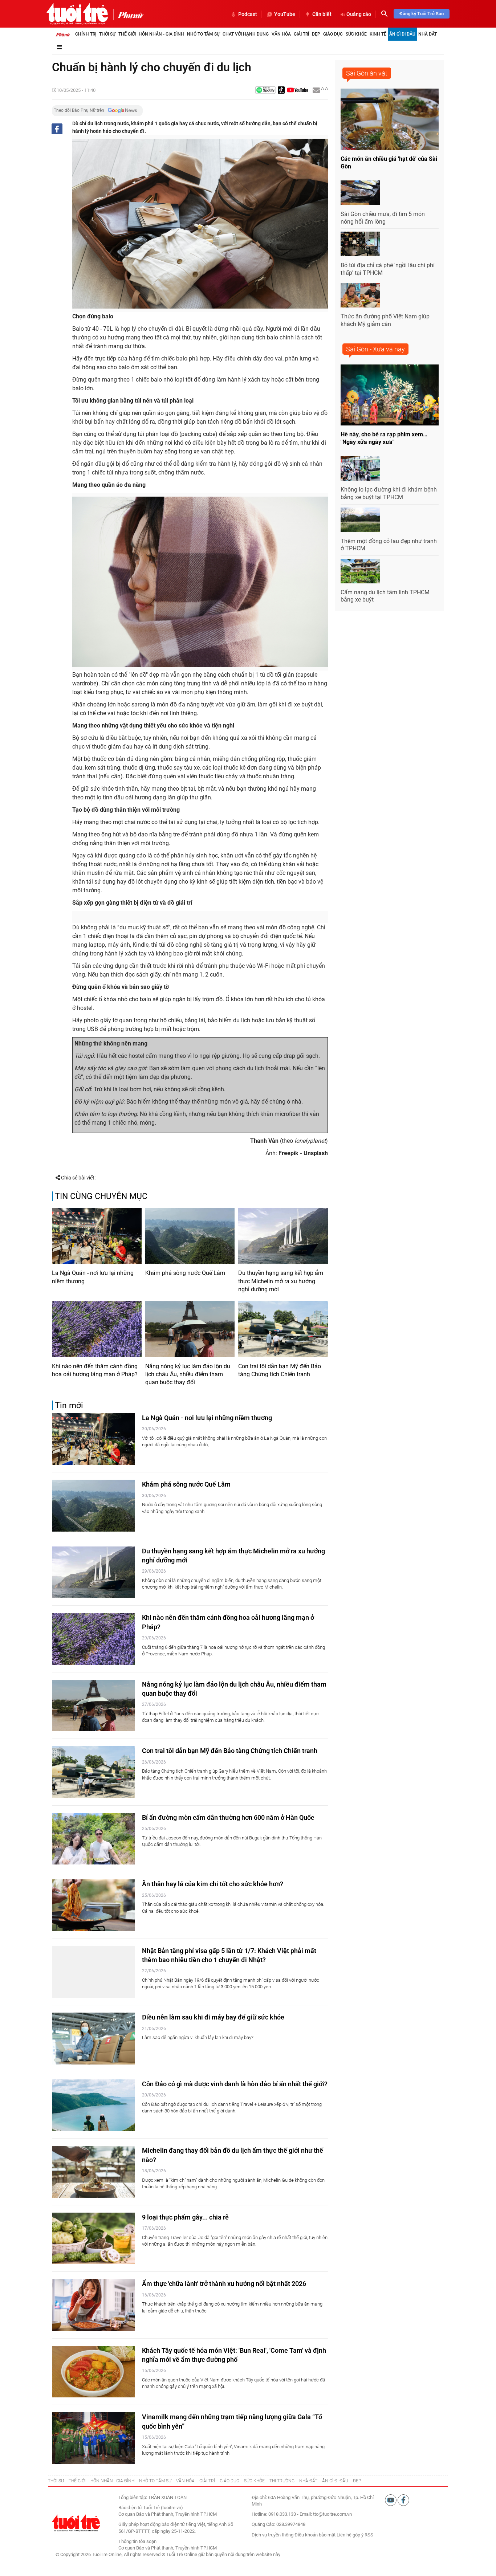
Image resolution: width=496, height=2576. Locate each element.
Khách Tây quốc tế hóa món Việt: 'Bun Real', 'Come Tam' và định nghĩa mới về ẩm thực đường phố (234, 2355)
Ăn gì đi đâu (402, 34)
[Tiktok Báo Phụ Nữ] (281, 91)
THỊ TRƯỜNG (282, 2481)
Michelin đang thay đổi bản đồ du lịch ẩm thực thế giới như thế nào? (233, 2155)
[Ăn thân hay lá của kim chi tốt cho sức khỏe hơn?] (93, 1905)
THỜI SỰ (56, 2481)
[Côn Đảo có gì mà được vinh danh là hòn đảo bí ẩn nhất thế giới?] (93, 2105)
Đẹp (316, 34)
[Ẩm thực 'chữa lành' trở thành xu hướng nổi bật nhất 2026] (93, 2305)
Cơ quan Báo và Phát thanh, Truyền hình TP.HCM (168, 2548)
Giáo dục (333, 34)
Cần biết (322, 14)
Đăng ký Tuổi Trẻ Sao (422, 14)
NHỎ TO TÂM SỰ (155, 2481)
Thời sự (107, 34)
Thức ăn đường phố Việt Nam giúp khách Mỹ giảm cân (385, 320)
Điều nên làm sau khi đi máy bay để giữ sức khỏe (213, 2017)
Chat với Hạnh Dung (246, 34)
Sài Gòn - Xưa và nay (375, 349)
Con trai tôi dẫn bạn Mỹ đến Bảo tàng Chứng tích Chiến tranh (280, 1370)
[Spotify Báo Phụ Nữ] (265, 91)
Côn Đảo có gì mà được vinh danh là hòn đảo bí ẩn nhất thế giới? (235, 2084)
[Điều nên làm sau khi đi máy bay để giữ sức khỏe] (93, 2039)
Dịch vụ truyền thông (273, 2535)
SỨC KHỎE (254, 2481)
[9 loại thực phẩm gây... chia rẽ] (93, 2239)
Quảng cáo (359, 14)
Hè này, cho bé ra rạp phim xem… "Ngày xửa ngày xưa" (384, 438)
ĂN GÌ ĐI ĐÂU (335, 2481)
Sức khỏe (356, 34)
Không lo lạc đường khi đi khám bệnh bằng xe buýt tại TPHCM (389, 493)
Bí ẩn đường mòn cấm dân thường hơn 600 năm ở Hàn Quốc (228, 1817)
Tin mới (69, 1405)
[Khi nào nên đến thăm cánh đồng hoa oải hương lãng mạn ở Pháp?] (97, 1329)
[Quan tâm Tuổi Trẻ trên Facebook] (403, 2500)
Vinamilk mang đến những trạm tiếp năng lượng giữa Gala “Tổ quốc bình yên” (232, 2421)
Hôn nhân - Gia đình (161, 34)
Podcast (248, 14)
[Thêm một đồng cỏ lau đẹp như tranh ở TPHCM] (360, 520)
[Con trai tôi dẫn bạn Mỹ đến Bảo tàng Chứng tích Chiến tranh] (283, 1329)
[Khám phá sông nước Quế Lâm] (190, 1236)
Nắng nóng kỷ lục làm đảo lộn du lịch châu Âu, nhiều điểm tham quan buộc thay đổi (188, 1374)
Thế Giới (127, 34)
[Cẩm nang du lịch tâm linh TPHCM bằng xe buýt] (360, 571)
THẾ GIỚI (77, 2481)
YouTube (285, 14)
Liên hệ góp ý (350, 2535)
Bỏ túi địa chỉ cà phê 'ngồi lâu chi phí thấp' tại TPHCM (388, 269)
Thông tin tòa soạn (137, 2541)
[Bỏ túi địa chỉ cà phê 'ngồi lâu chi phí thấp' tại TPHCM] (360, 244)
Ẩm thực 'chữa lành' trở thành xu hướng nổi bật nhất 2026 (224, 2284)
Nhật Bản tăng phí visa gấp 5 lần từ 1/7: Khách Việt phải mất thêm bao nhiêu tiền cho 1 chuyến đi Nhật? (229, 1955)
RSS (369, 2535)
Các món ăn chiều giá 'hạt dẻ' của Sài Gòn (389, 163)
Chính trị (86, 34)
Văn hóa (281, 34)
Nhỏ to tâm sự (203, 34)
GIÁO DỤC (229, 2481)
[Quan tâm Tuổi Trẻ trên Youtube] (391, 2500)
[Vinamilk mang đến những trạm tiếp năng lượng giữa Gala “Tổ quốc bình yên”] (93, 2438)
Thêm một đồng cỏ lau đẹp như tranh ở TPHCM (389, 545)
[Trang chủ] (63, 34)
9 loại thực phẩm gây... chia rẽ (185, 2217)
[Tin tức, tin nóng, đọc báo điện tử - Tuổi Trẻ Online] (77, 14)
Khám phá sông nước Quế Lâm (185, 1273)
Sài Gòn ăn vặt (367, 73)
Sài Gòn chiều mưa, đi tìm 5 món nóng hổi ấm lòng (383, 218)
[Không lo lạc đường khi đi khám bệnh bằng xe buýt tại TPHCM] (360, 469)
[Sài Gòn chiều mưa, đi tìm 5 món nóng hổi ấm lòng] (360, 193)
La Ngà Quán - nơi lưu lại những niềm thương (93, 1277)
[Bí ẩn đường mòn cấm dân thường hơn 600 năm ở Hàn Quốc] (93, 1839)
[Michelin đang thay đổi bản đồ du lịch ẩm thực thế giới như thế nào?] (93, 2172)
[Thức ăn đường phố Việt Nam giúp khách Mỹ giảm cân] (360, 295)
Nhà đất (428, 34)
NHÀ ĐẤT (308, 2481)
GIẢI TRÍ (207, 2481)
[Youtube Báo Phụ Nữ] (298, 91)
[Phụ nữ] (128, 15)
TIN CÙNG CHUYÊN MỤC (101, 1196)
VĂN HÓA (185, 2481)
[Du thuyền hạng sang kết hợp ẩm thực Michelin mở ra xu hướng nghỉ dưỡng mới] (283, 1236)
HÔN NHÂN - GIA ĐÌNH (112, 2481)
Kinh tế (378, 34)
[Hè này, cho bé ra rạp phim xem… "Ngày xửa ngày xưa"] (390, 395)
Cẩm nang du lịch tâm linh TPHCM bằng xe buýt (385, 596)
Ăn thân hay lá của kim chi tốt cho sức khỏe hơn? (213, 1884)
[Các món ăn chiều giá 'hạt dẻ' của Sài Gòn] (390, 119)
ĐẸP (357, 2481)
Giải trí (301, 34)
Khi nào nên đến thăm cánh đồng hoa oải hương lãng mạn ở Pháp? (95, 1370)
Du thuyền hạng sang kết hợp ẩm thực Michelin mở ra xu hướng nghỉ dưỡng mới (281, 1281)
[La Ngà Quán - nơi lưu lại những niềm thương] (97, 1236)
